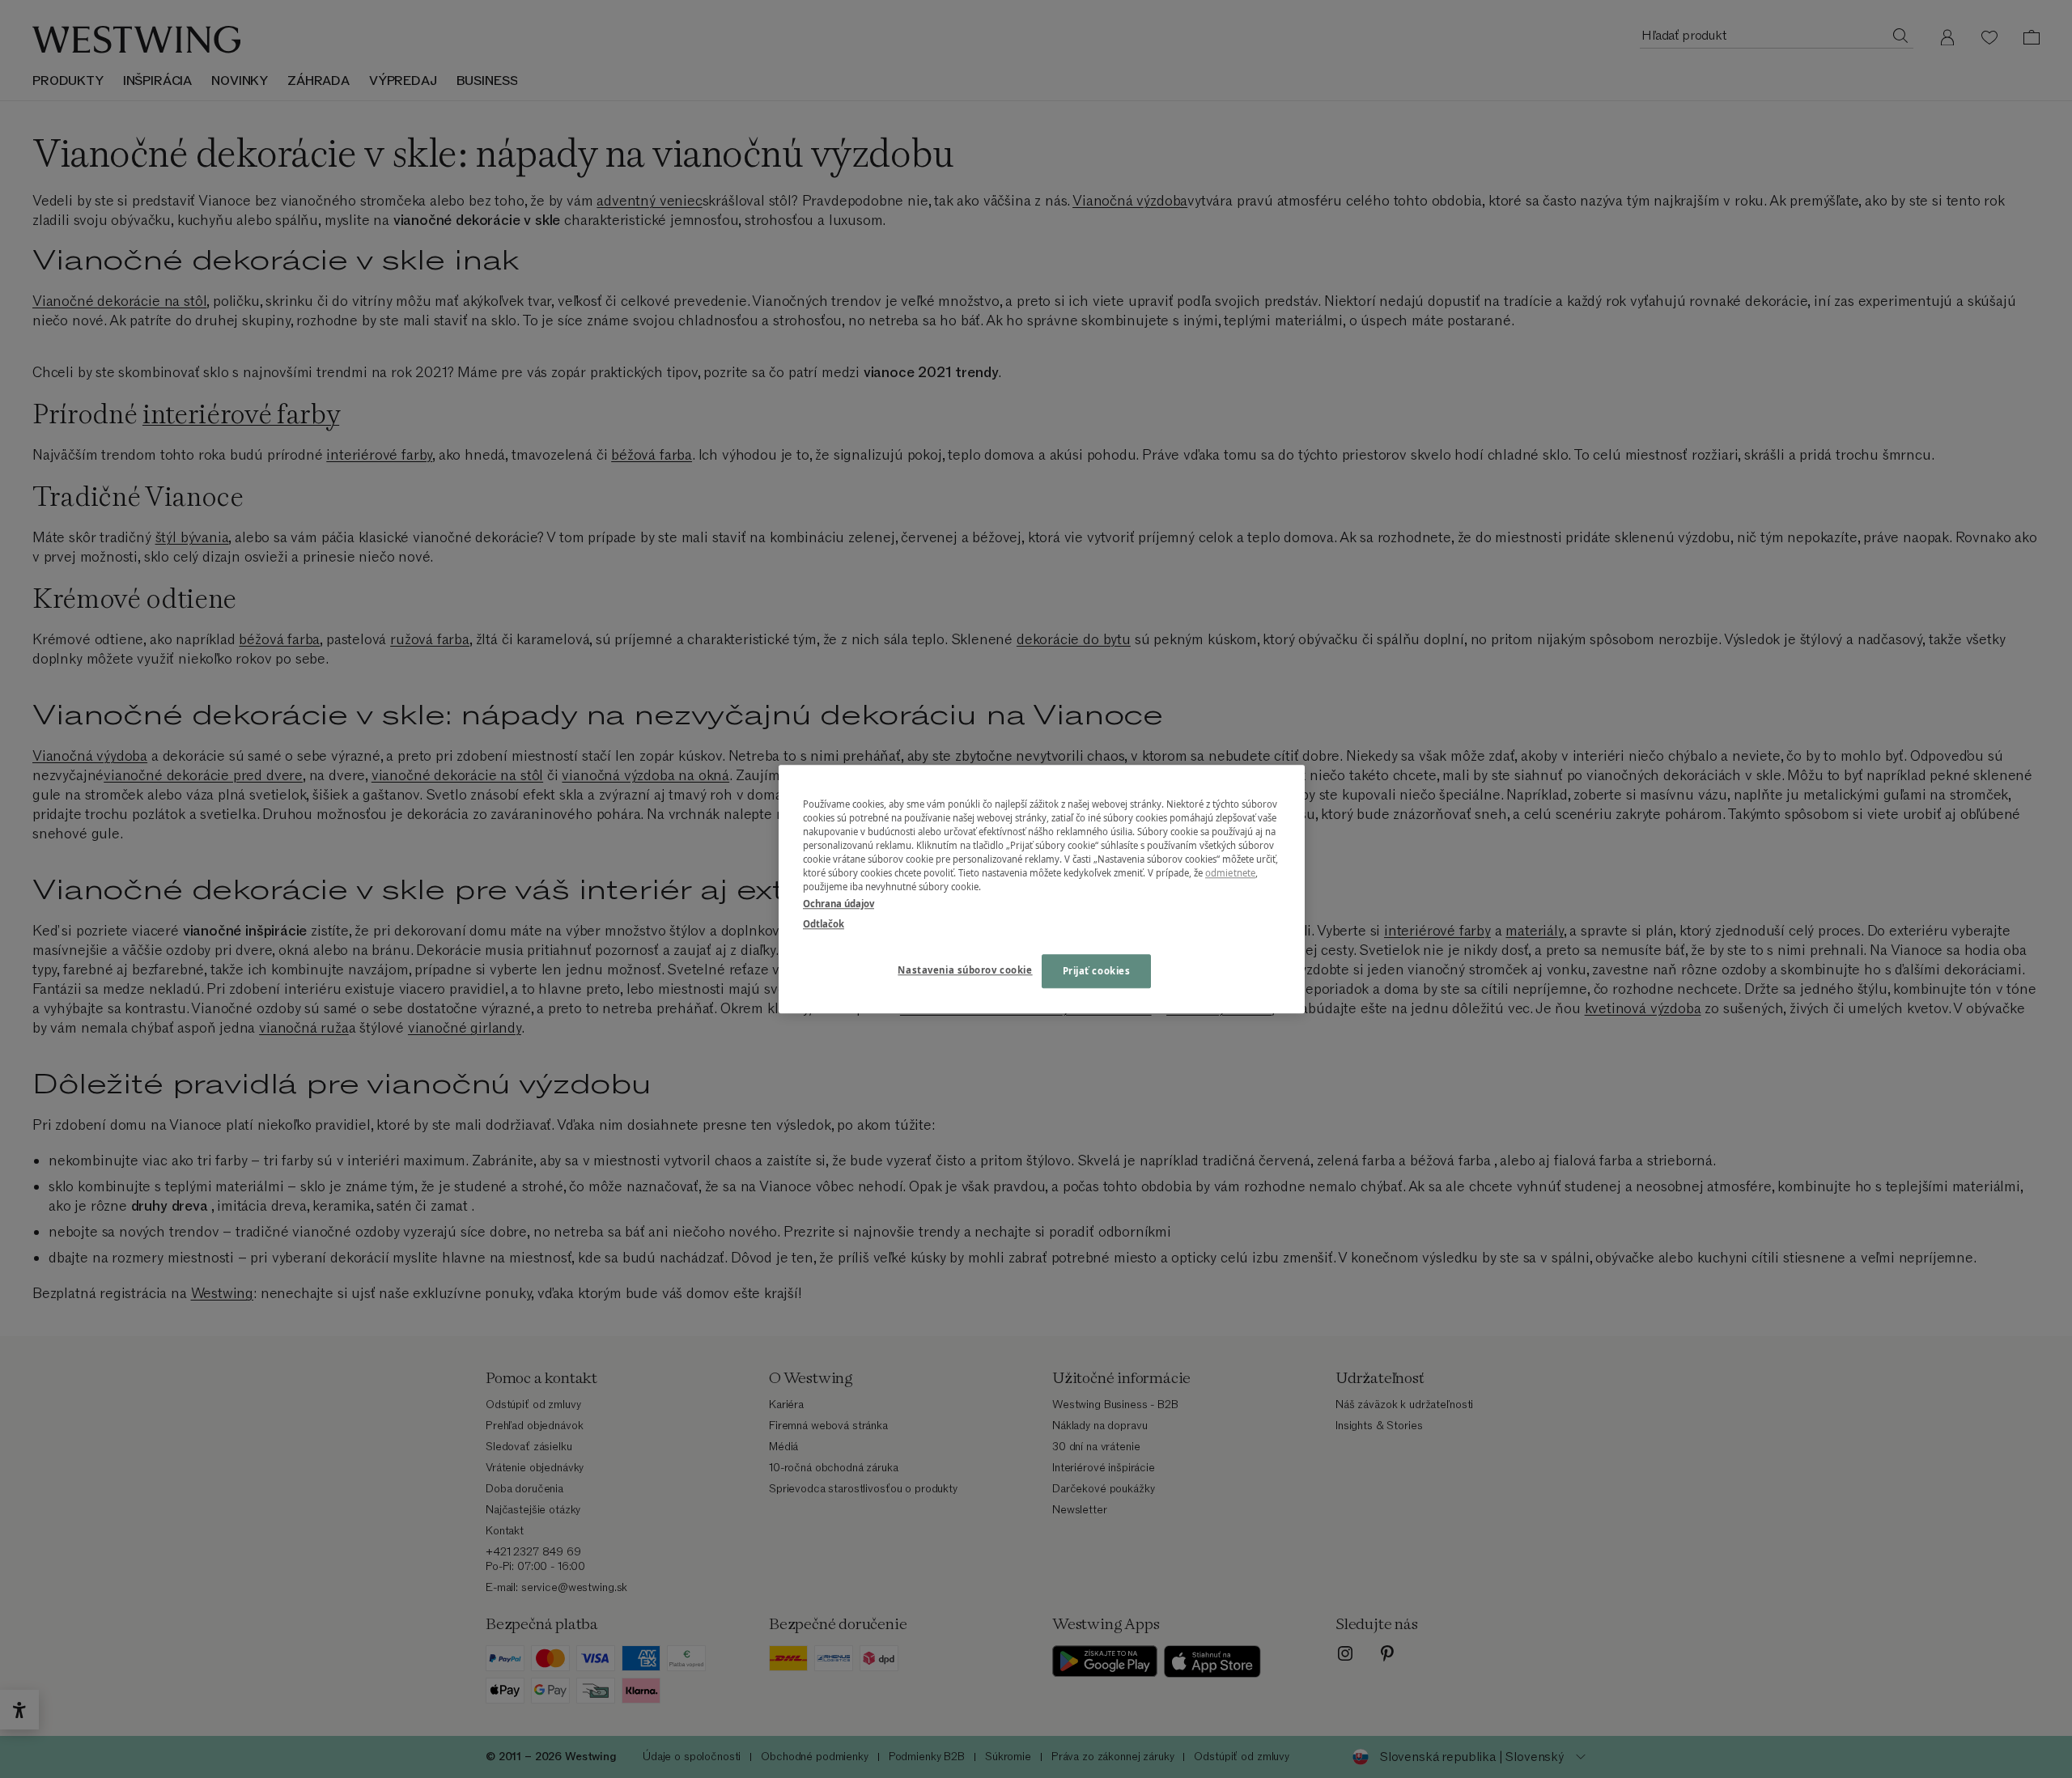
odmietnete (1230, 873)
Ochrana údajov (839, 904)
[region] (1042, 889)
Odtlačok (824, 924)
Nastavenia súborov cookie (965, 970)
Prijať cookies (1097, 971)
